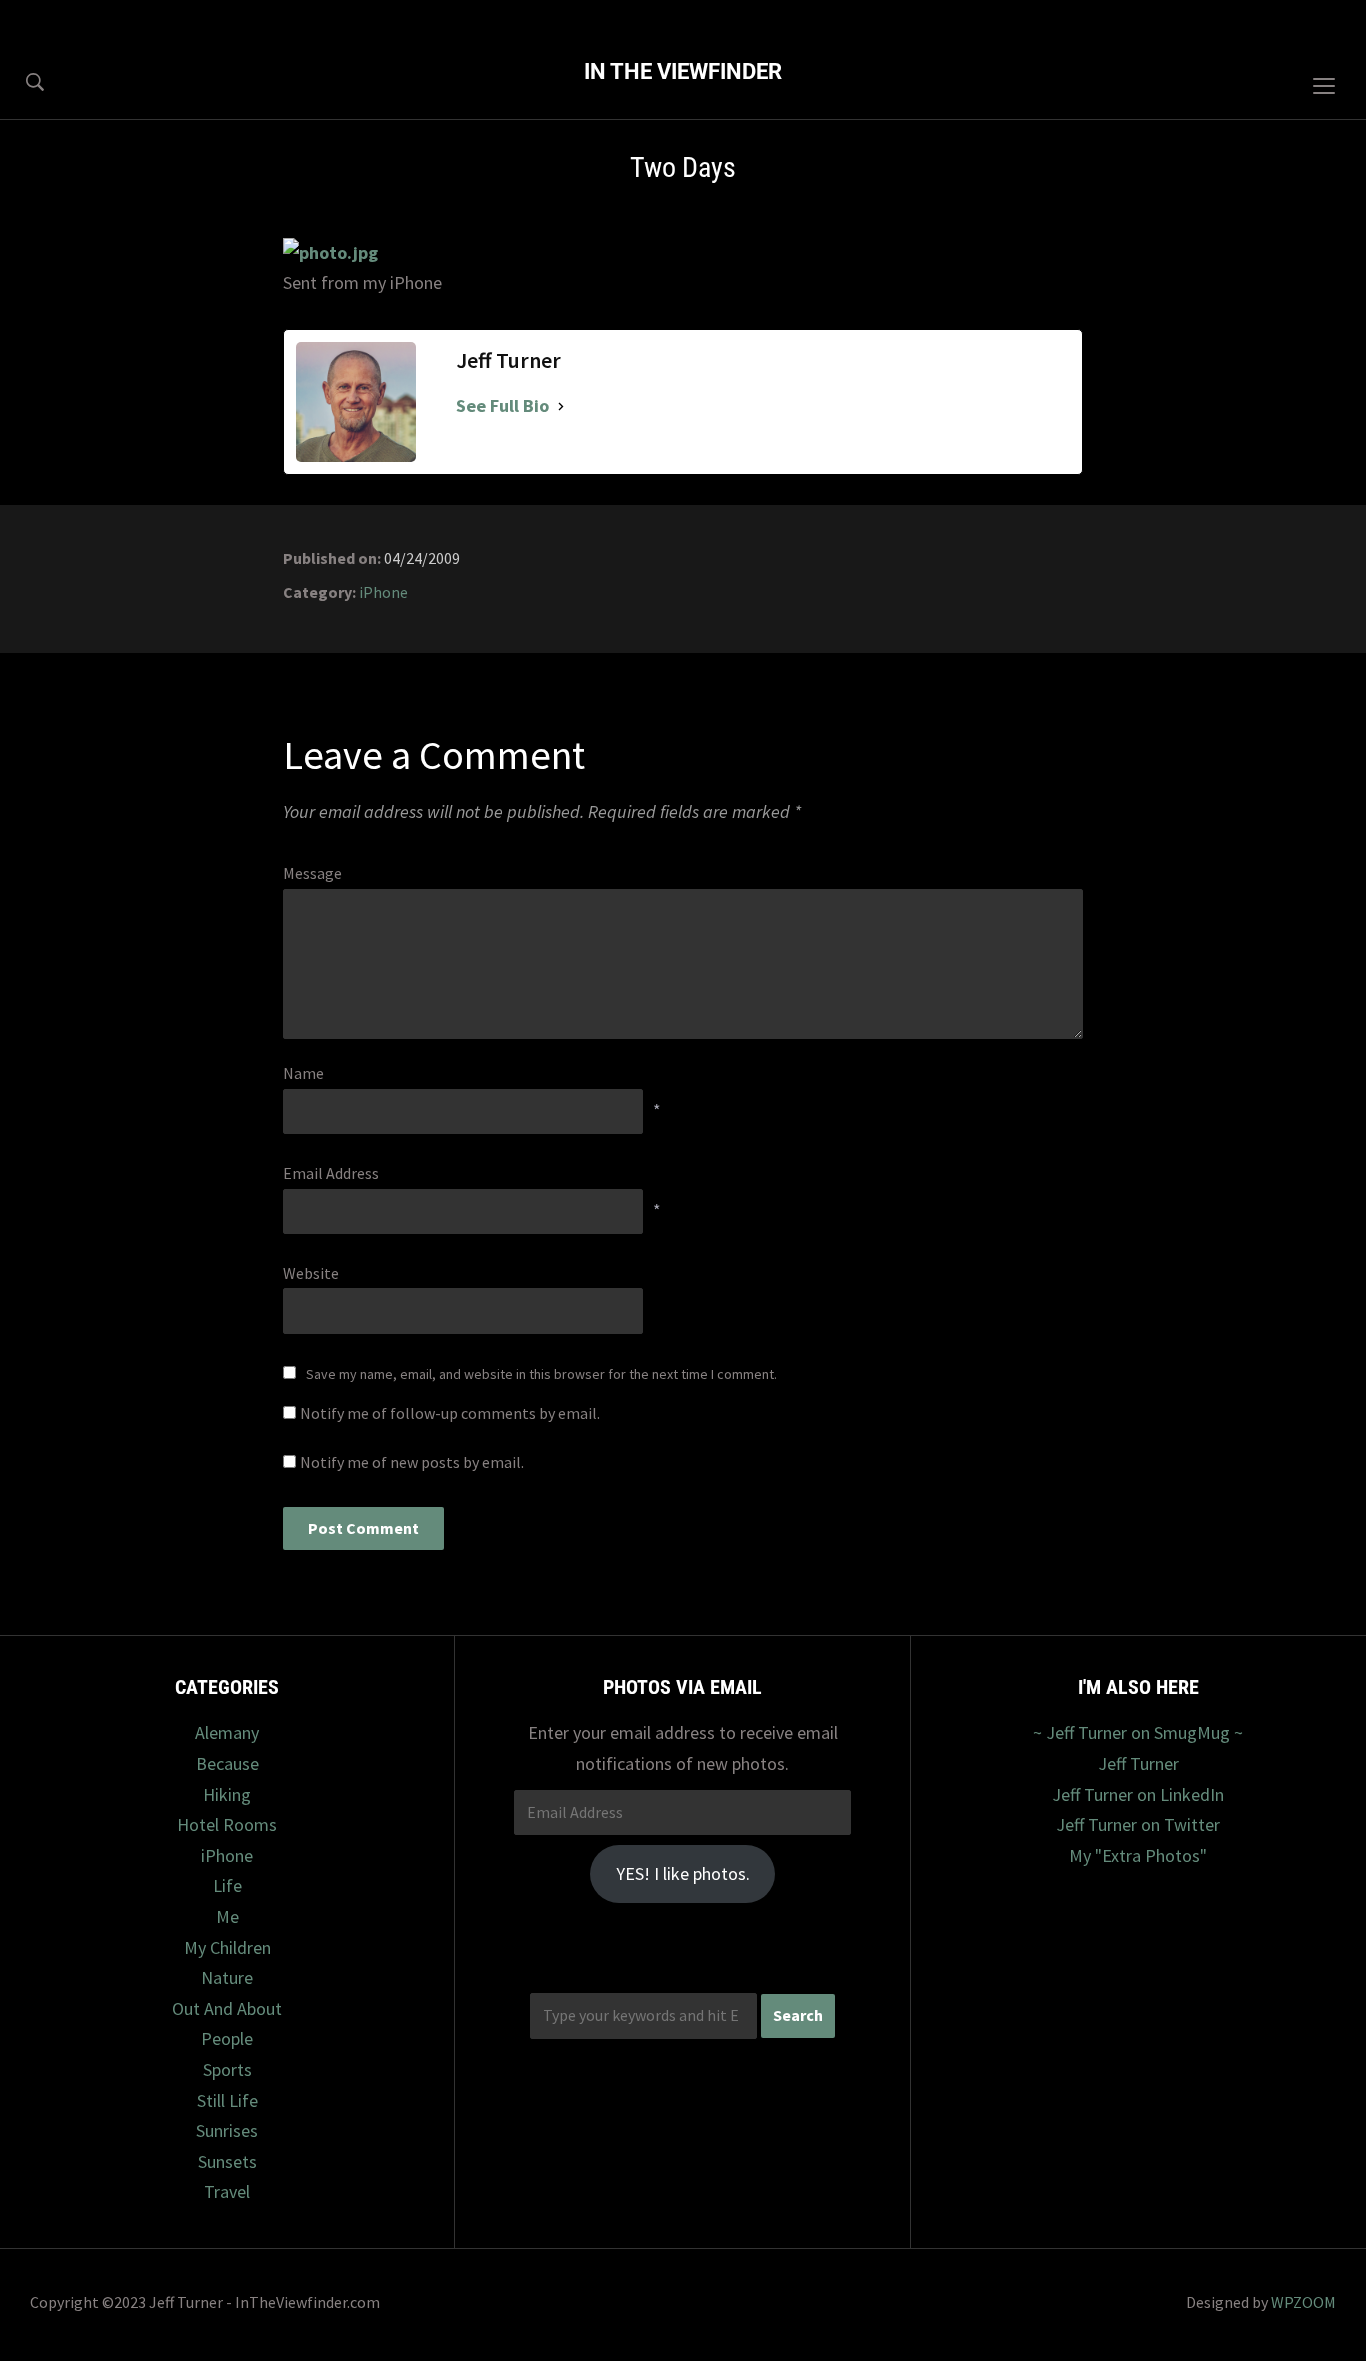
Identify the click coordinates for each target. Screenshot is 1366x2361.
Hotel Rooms (227, 1824)
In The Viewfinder (683, 71)
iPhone (383, 592)
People (227, 2038)
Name (303, 1073)
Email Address (331, 1173)
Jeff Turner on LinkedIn (1138, 1794)
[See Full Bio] (561, 406)
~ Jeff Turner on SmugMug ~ (1138, 1732)
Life (227, 1885)
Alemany (227, 1732)
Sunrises (227, 2130)
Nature (227, 1977)
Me (227, 1916)
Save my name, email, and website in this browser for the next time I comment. (541, 1374)
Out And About (227, 2008)
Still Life (227, 2100)
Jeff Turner (1138, 1763)
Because (227, 1763)
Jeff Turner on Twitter (1138, 1824)
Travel (227, 2191)
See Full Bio (502, 405)
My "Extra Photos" (1138, 1855)
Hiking (227, 1794)
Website (311, 1273)
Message (312, 873)
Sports (227, 2069)
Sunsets (227, 2161)
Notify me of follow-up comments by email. (450, 1413)
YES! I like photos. (683, 1873)
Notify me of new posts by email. (412, 1462)
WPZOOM (1303, 2302)
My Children (227, 1947)
